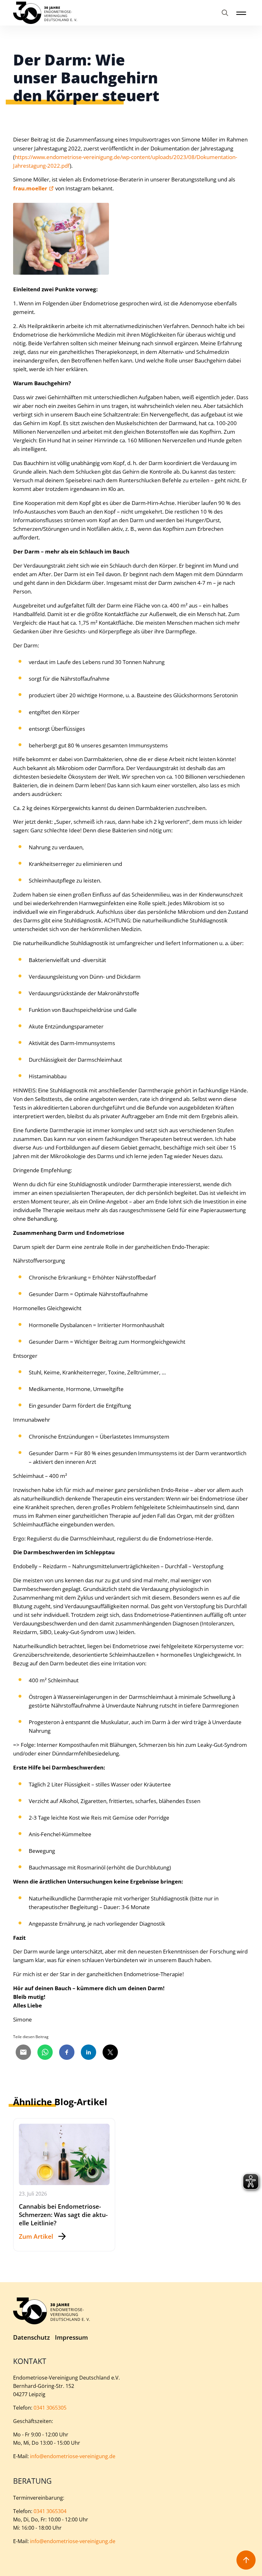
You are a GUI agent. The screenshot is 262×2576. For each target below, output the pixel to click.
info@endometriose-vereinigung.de (73, 2456)
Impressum (71, 2338)
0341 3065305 (50, 2408)
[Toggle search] (225, 13)
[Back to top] (246, 2560)
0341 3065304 (50, 2511)
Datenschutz (31, 2338)
